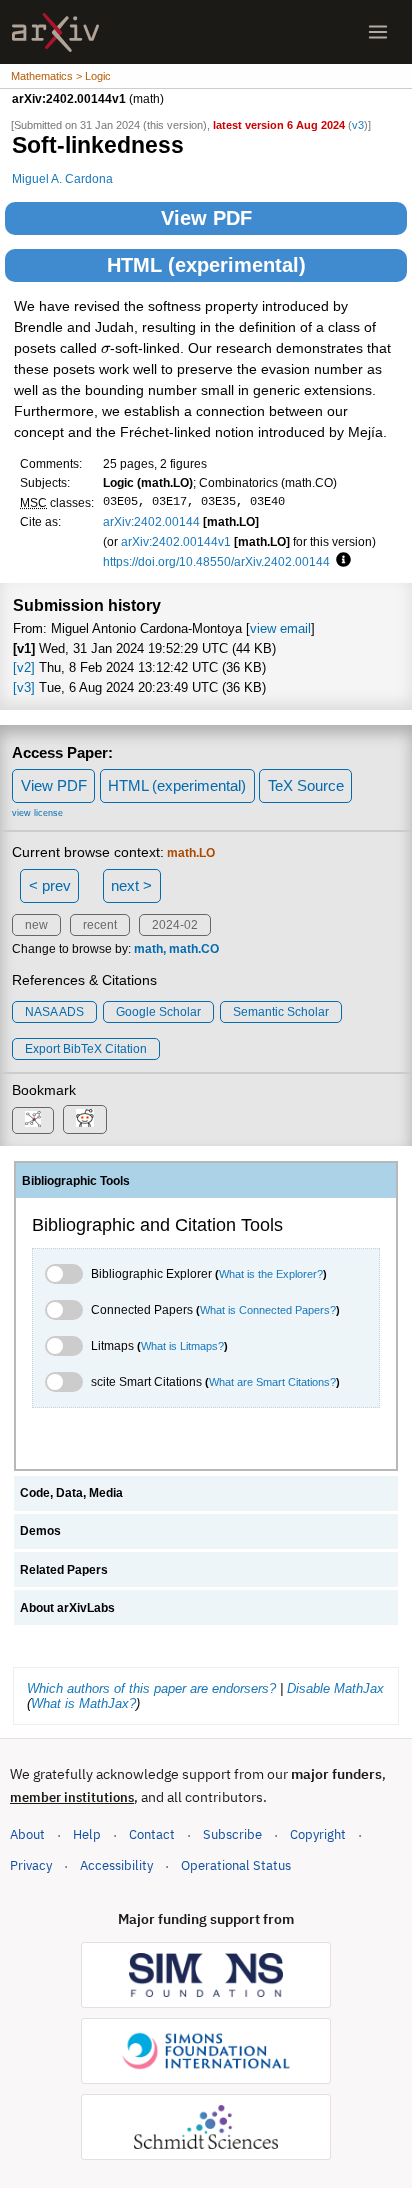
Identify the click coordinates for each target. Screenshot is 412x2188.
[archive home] (55, 32)
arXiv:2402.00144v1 (176, 541)
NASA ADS (54, 1012)
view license (37, 813)
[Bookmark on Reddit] (85, 1119)
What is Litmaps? (182, 1346)
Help (87, 1834)
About (27, 1834)
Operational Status (236, 1865)
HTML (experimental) (206, 265)
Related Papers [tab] (64, 1570)
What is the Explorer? (271, 1274)
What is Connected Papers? (268, 1310)
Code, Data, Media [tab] (71, 1493)
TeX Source (306, 785)
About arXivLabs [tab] (67, 1608)
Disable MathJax (335, 1688)
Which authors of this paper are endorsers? (151, 1688)
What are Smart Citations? (272, 1382)
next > (131, 885)
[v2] (24, 667)
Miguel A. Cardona (62, 178)
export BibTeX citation (86, 1049)
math (148, 949)
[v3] (24, 687)
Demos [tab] (40, 1531)
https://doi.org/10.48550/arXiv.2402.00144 (216, 561)
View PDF (206, 218)
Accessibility (116, 1865)
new (36, 925)
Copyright (318, 1834)
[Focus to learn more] (340, 561)
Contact (152, 1834)
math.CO (194, 949)
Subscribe (232, 1834)
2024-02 (175, 925)
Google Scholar (158, 1012)
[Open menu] (378, 32)
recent (100, 925)
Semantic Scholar (281, 1012)
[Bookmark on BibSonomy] (33, 1120)
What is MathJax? (83, 1703)
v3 (358, 125)
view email (280, 628)
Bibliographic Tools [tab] (76, 1181)
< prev (50, 885)
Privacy (31, 1865)
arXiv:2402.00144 (151, 521)
